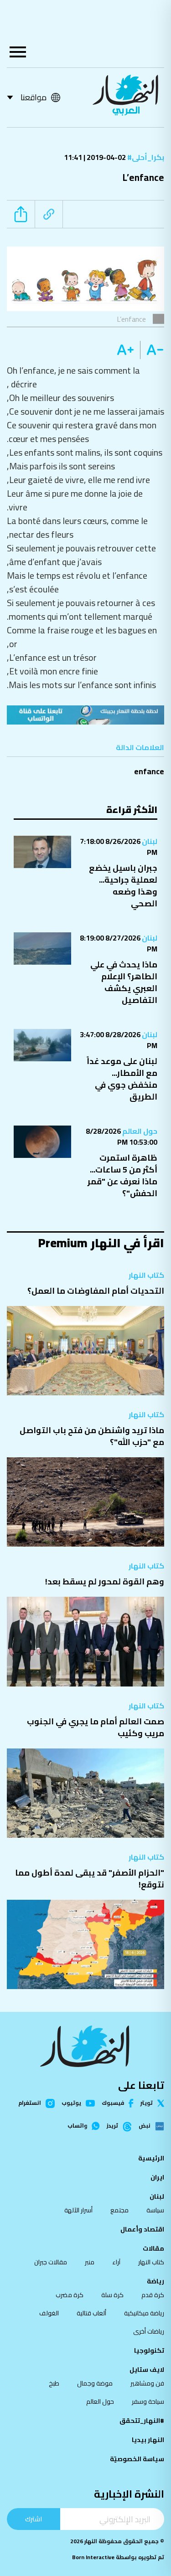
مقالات (153, 2248)
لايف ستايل (147, 2370)
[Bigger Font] (125, 350)
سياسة (155, 2210)
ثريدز (112, 2126)
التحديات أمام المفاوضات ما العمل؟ (96, 1291)
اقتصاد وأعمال (142, 2229)
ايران (157, 2177)
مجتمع (119, 2210)
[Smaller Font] (152, 350)
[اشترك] (85, 715)
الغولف (49, 2313)
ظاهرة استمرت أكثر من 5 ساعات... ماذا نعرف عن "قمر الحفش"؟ (122, 1175)
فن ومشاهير (147, 2383)
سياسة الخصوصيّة (137, 2459)
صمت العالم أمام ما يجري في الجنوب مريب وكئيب (96, 1727)
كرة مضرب (70, 2295)
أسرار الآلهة (78, 2210)
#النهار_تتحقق (142, 2421)
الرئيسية (151, 2158)
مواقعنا (34, 97)
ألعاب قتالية (91, 2313)
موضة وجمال (95, 2383)
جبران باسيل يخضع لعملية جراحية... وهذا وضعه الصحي (123, 886)
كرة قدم (153, 2295)
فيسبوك (113, 2103)
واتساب (77, 2126)
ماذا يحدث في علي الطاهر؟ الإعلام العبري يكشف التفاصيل (124, 982)
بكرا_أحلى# (145, 157)
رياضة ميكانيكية (144, 2313)
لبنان (149, 841)
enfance (149, 771)
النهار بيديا (148, 2440)
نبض (145, 2126)
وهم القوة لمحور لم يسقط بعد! (105, 1581)
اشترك (34, 2519)
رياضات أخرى (149, 2331)
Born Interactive (93, 2557)
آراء (116, 2262)
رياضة (155, 2281)
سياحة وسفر (148, 2401)
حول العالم (139, 1131)
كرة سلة (112, 2295)
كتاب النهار (146, 1275)
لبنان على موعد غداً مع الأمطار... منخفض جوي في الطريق (122, 1079)
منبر (90, 2262)
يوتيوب (71, 2103)
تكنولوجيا (149, 2350)
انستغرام (30, 2103)
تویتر (147, 2103)
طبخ (54, 2383)
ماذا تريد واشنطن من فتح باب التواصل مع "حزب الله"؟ (92, 1436)
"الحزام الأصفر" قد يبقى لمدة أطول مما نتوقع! (90, 1879)
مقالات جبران (51, 2262)
